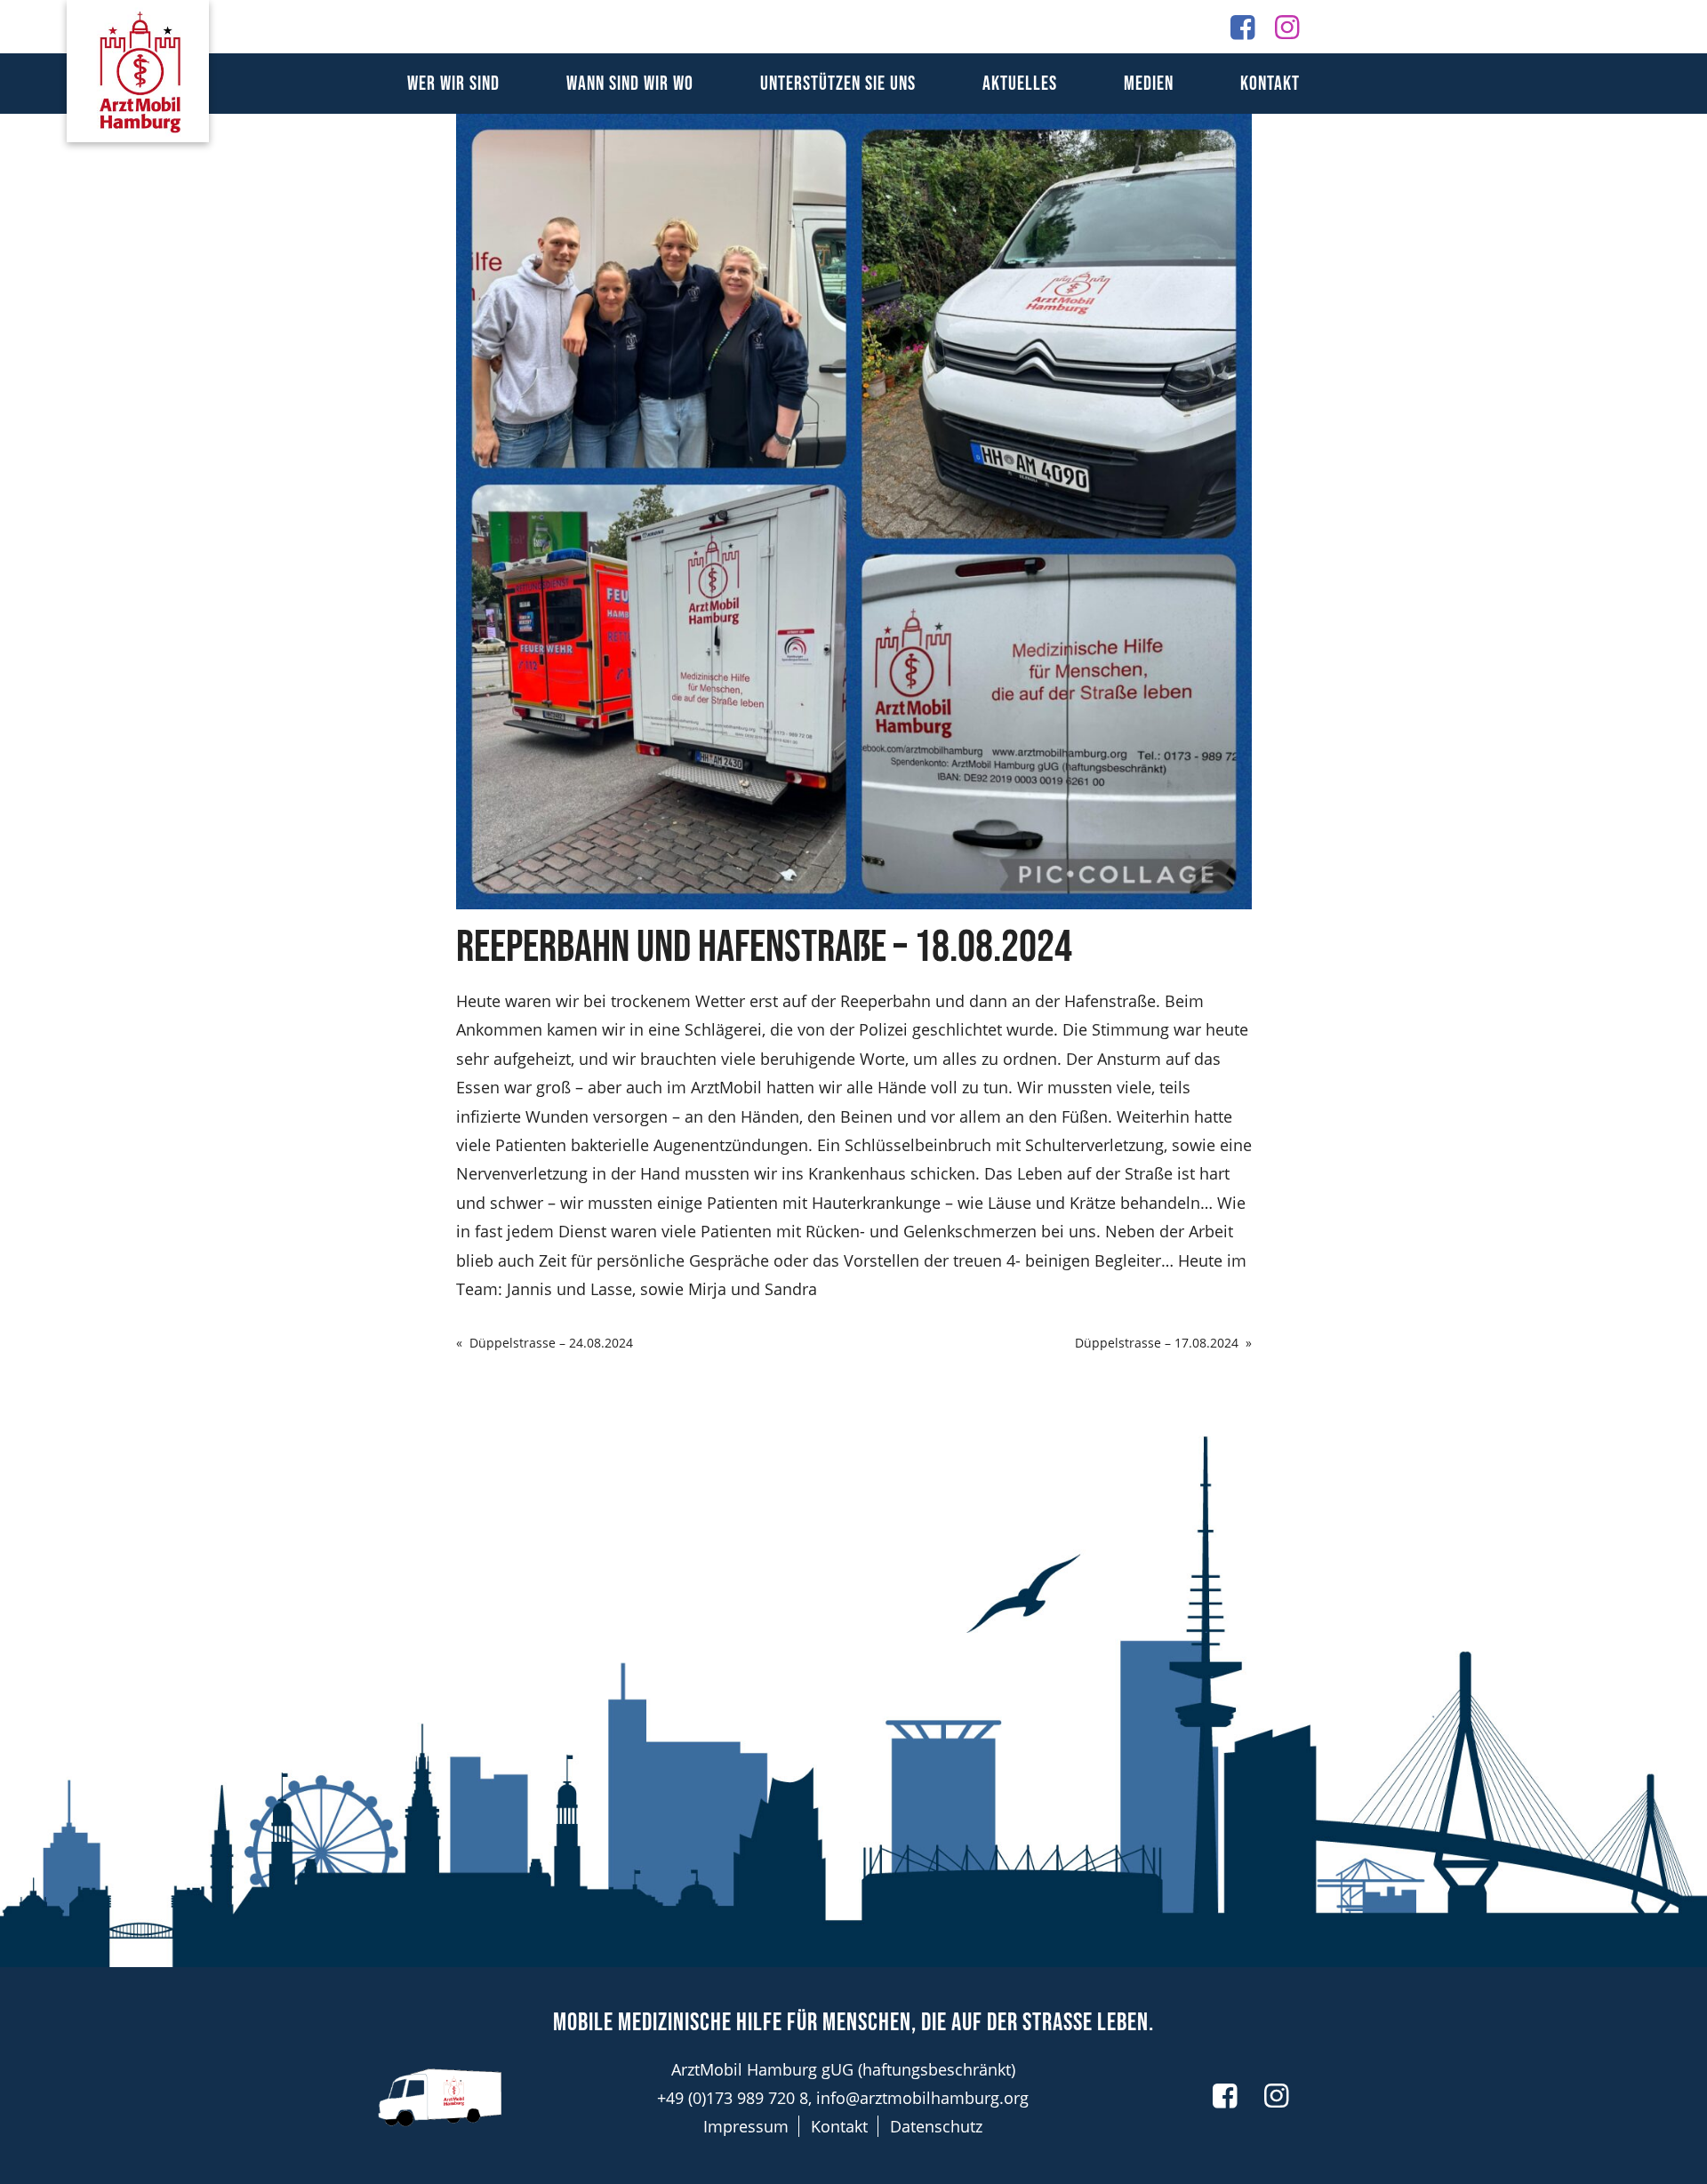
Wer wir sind (453, 84)
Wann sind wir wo (630, 84)
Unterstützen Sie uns (838, 84)
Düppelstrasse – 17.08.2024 (1157, 1343)
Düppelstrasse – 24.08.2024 (551, 1343)
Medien (1149, 84)
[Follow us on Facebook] (1242, 26)
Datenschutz (936, 2126)
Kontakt (1270, 84)
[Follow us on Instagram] (1287, 26)
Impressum (746, 2126)
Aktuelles (1020, 84)
